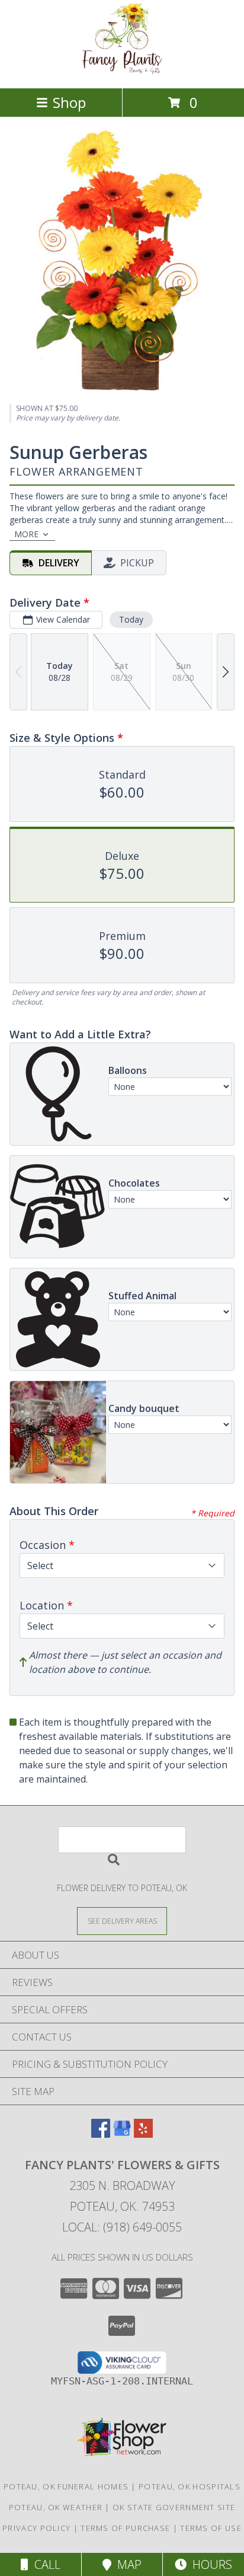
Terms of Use (211, 2528)
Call (44, 2564)
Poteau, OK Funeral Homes (66, 2486)
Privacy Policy (36, 2528)
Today (131, 619)
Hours (209, 2564)
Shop (69, 102)
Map (126, 2564)
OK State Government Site (174, 2507)
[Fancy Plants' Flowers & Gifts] (122, 71)
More (26, 534)
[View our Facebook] (101, 2134)
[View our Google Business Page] (122, 2134)
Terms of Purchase (125, 2528)
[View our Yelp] (143, 2134)
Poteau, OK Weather (56, 2507)
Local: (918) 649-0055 (122, 2227)
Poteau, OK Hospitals (190, 2486)
